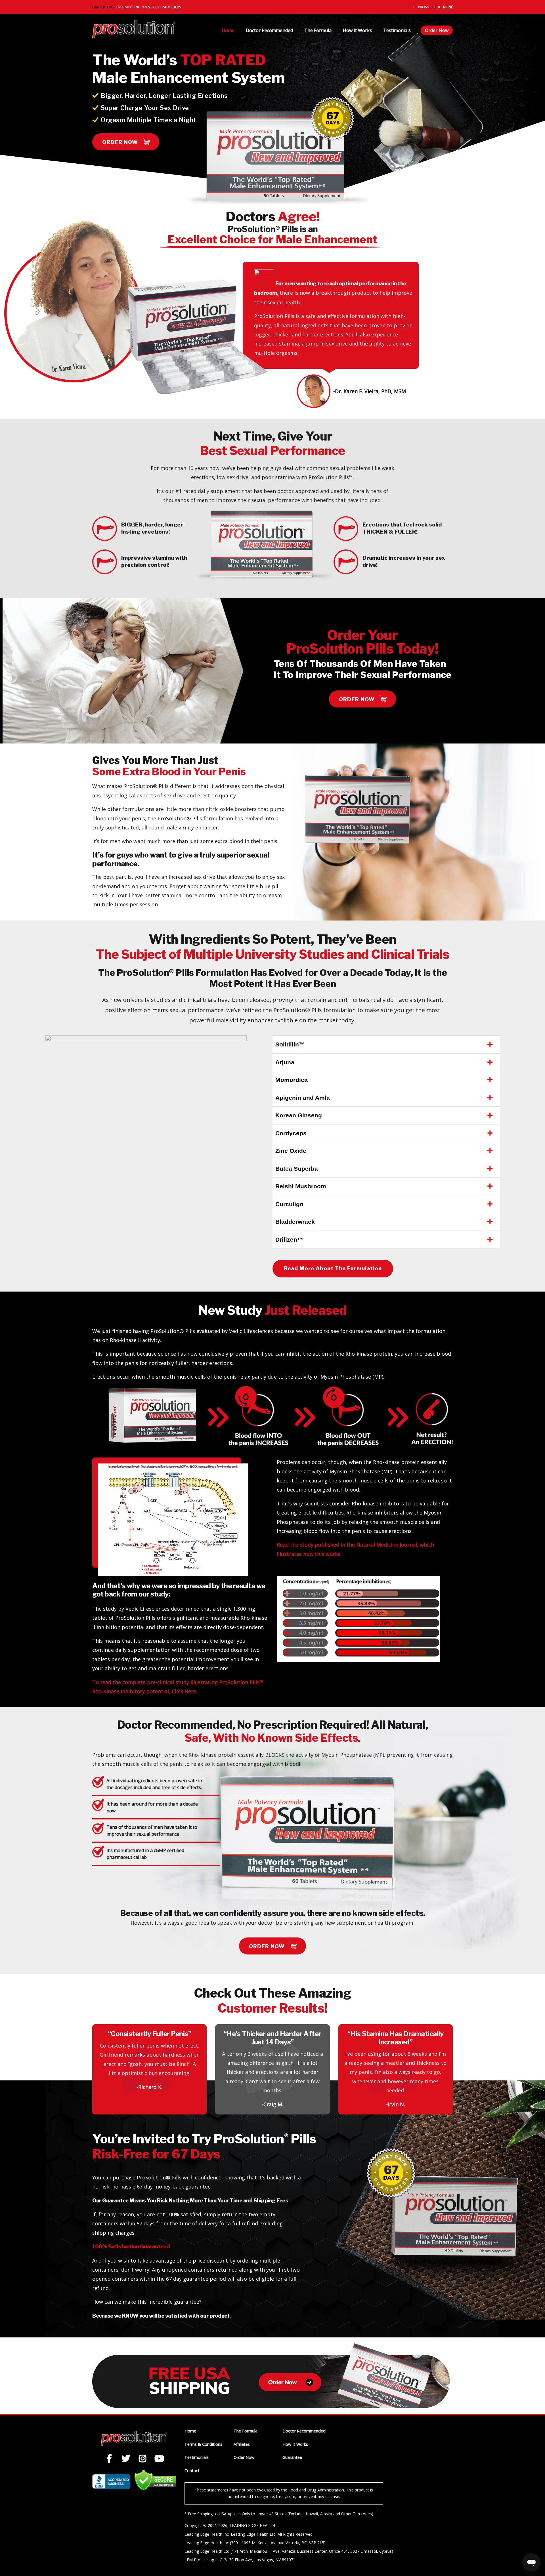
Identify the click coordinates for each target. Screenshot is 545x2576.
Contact (192, 2471)
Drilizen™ (289, 1239)
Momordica (292, 1080)
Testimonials (397, 30)
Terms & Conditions (203, 2444)
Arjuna (285, 1062)
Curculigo (289, 1204)
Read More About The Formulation (333, 1268)
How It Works (357, 30)
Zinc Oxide (291, 1151)
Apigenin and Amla (303, 1098)
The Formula (318, 30)
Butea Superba (297, 1169)
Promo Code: (430, 7)
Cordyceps (291, 1133)
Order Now (437, 30)
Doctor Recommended (269, 30)
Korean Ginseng (299, 1115)
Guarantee (292, 2457)
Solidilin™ (290, 1044)
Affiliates (242, 2444)
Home (228, 30)
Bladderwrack (295, 1222)
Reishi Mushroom (301, 1186)
